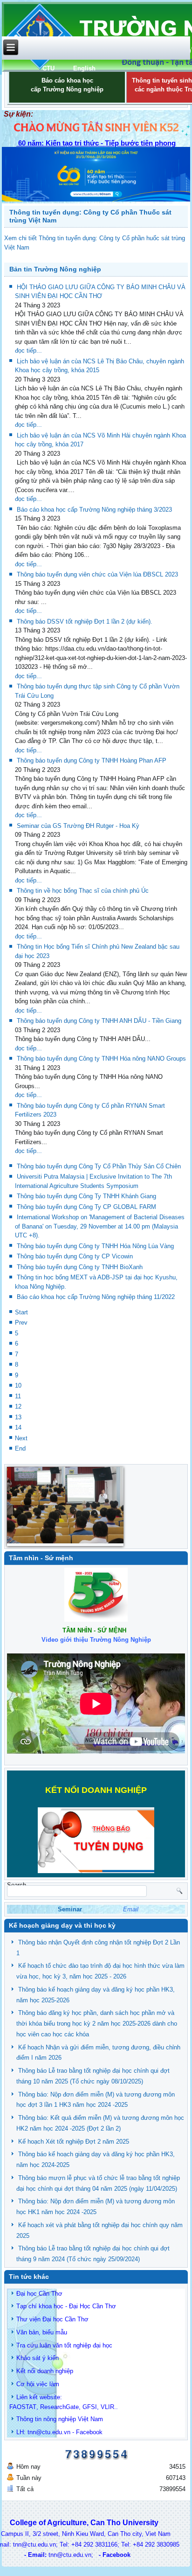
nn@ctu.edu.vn (50, 2432)
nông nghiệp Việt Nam (73, 2419)
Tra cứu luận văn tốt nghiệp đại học (64, 2345)
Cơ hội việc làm (38, 2384)
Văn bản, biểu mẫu (42, 2332)
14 (18, 1427)
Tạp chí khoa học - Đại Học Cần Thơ (66, 2306)
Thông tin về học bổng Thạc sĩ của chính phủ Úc (83, 891)
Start (21, 1312)
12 (18, 1406)
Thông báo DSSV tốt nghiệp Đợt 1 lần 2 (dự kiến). (85, 621)
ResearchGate (59, 2407)
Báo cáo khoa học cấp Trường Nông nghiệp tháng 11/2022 (96, 1297)
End (20, 1448)
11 (18, 1396)
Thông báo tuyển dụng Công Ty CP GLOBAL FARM (86, 1207)
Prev (21, 1323)
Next (21, 1438)
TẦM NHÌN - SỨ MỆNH (94, 1630)
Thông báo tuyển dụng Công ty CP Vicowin (75, 1256)
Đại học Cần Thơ (39, 2294)
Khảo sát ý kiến (38, 2358)
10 (18, 1385)
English (84, 68)
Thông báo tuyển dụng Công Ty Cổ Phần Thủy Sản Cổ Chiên (99, 1166)
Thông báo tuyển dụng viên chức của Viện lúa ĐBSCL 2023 (97, 574)
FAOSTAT (23, 2407)
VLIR (107, 2407)
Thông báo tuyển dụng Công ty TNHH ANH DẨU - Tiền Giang (99, 1021)
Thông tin (29, 2419)
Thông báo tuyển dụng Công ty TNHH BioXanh (80, 1267)
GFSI (90, 2407)
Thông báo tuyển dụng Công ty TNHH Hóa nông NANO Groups (101, 1059)
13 (18, 1417)
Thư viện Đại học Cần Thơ (52, 2319)
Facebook (89, 2432)
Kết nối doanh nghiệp (45, 2371)
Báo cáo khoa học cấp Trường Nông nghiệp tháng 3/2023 (94, 510)
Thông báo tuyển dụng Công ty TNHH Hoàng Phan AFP (92, 760)
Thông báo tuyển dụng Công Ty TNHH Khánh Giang (86, 1196)
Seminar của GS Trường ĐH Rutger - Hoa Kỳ (78, 826)
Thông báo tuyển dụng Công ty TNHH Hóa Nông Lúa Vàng (95, 1246)
